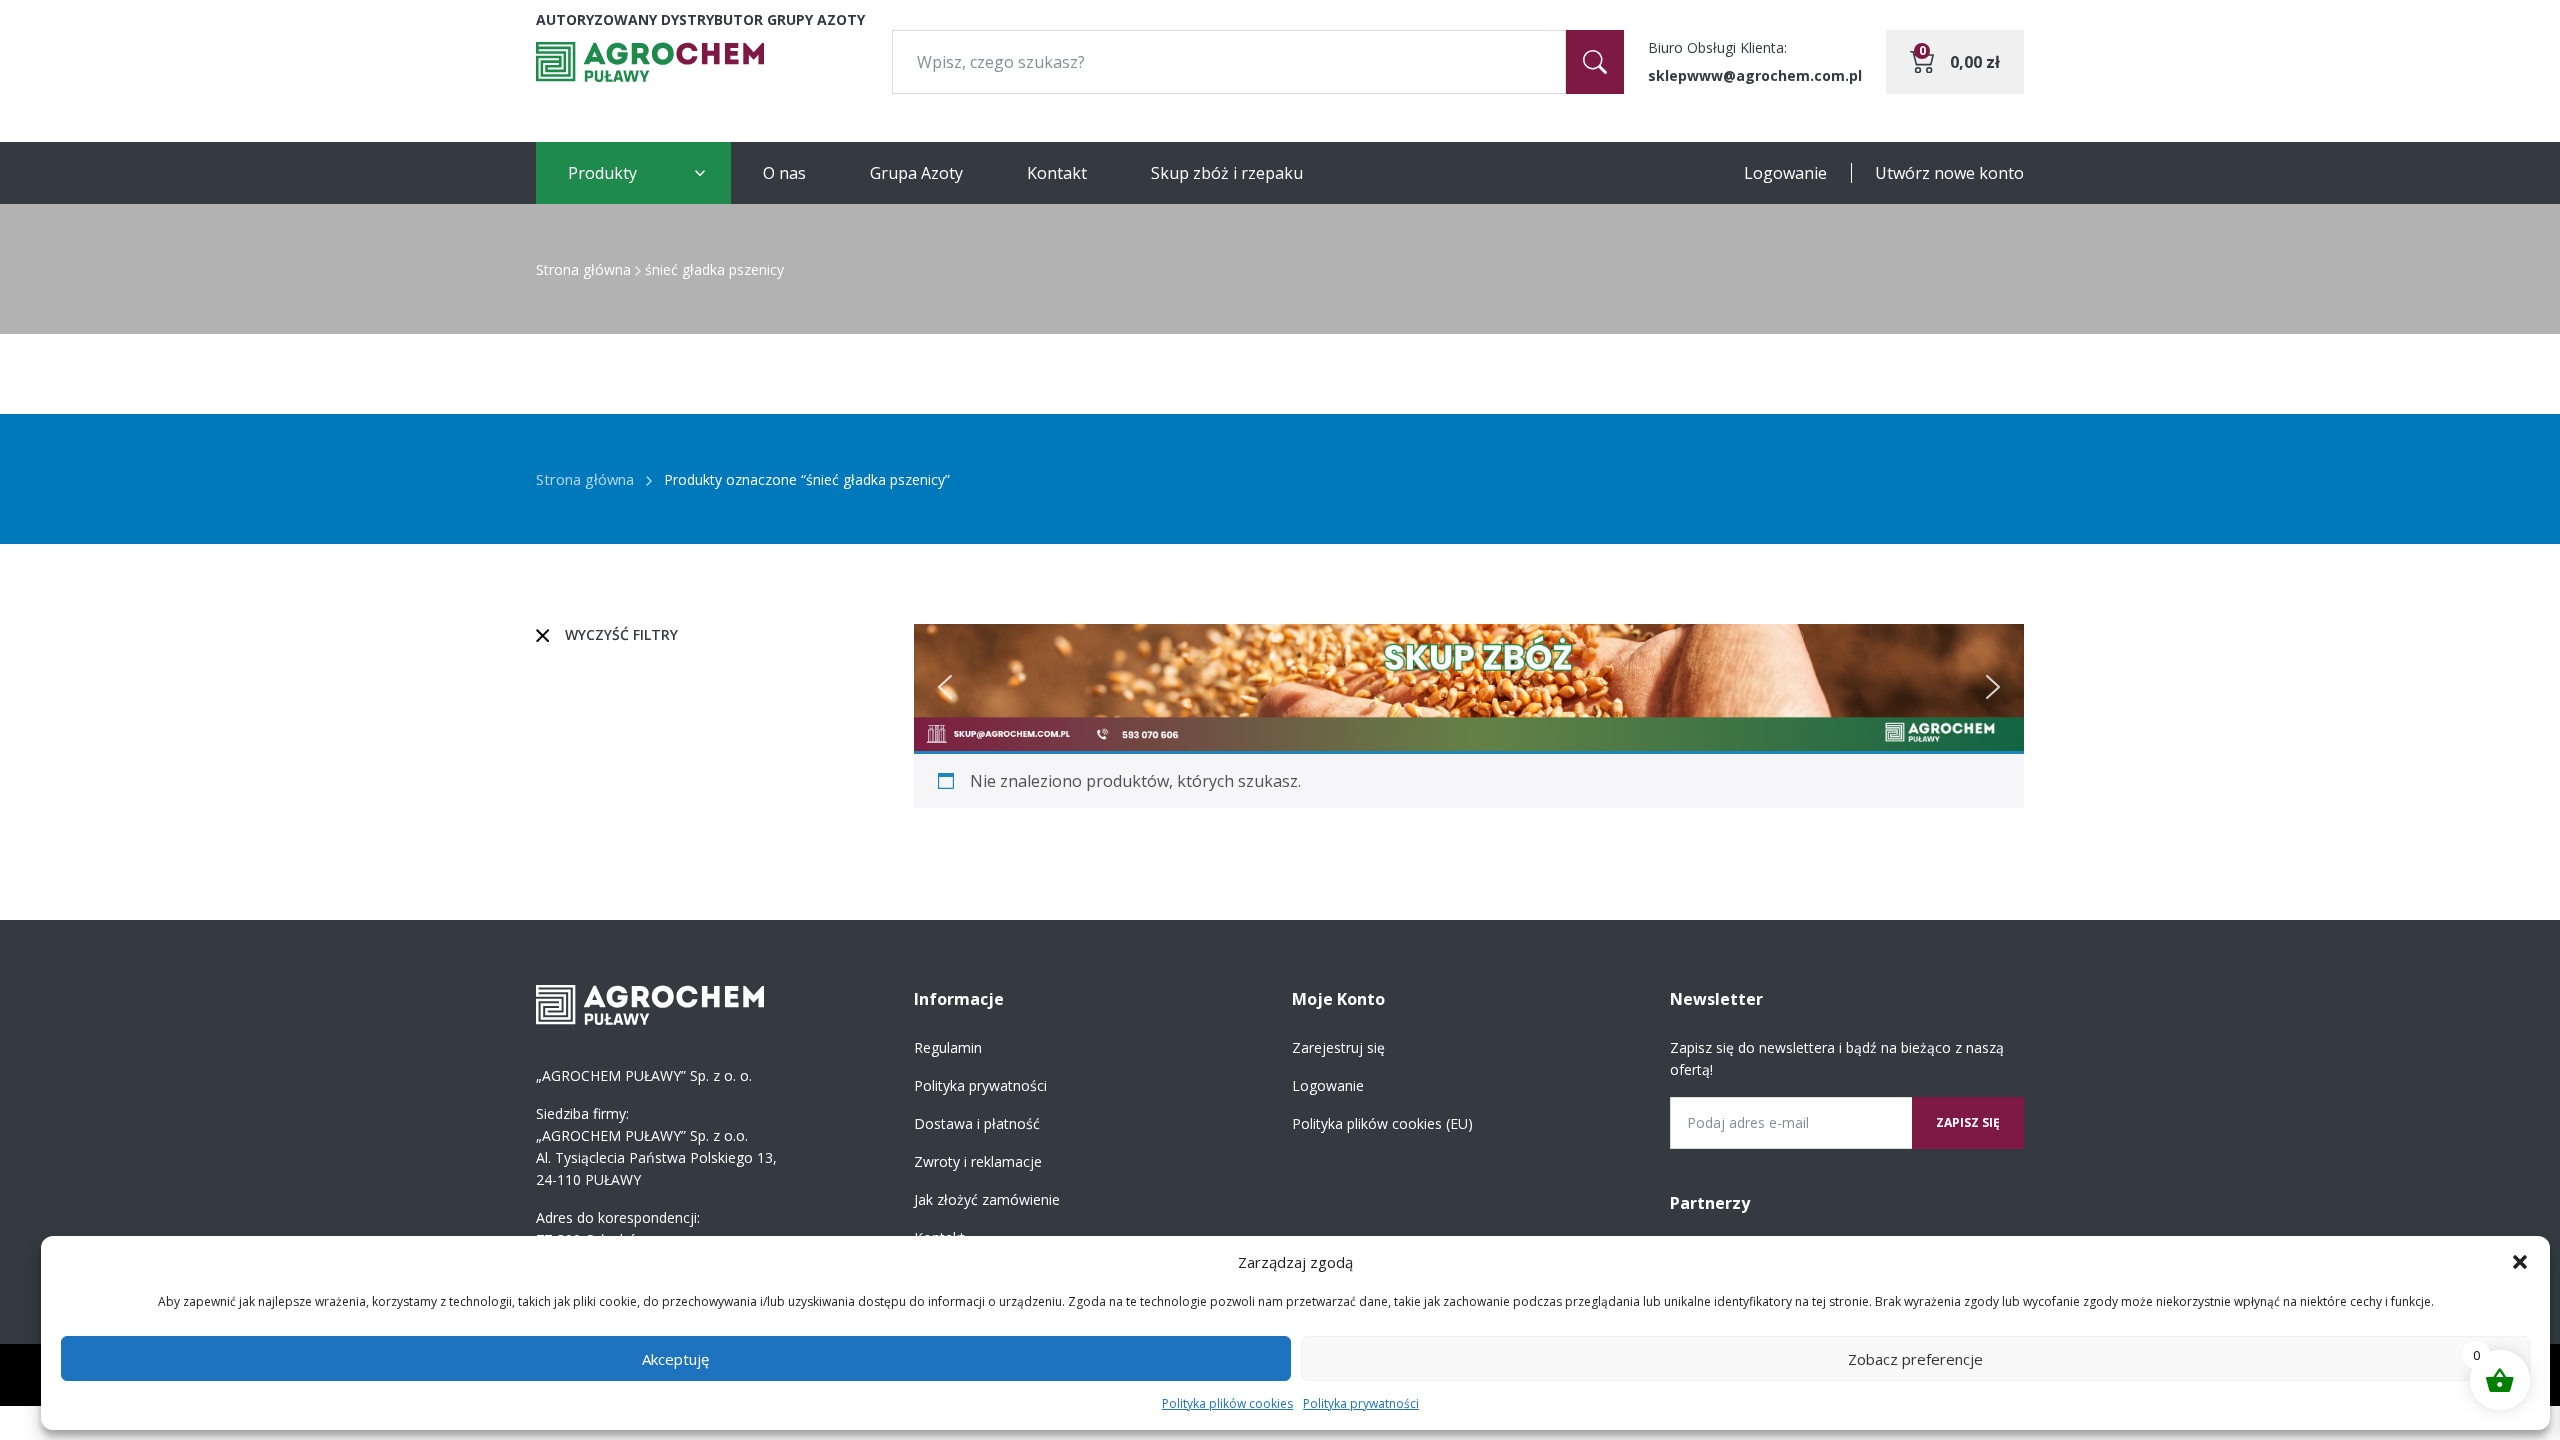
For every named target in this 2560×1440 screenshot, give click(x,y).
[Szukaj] (1595, 62)
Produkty (602, 173)
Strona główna (583, 269)
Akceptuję (675, 1359)
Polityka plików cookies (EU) (1382, 1123)
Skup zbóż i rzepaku (1227, 173)
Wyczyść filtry (621, 634)
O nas (784, 173)
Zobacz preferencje (1915, 1359)
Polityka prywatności (1361, 1403)
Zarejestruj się (1338, 1047)
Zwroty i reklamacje (978, 1161)
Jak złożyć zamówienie (987, 1199)
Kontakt (1057, 173)
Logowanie (1785, 173)
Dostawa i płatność (977, 1123)
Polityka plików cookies (1227, 1403)
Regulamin (948, 1047)
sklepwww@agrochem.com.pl (1755, 75)
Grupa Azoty (916, 173)
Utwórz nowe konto (1949, 173)
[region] (1469, 687)
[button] (2520, 1262)
